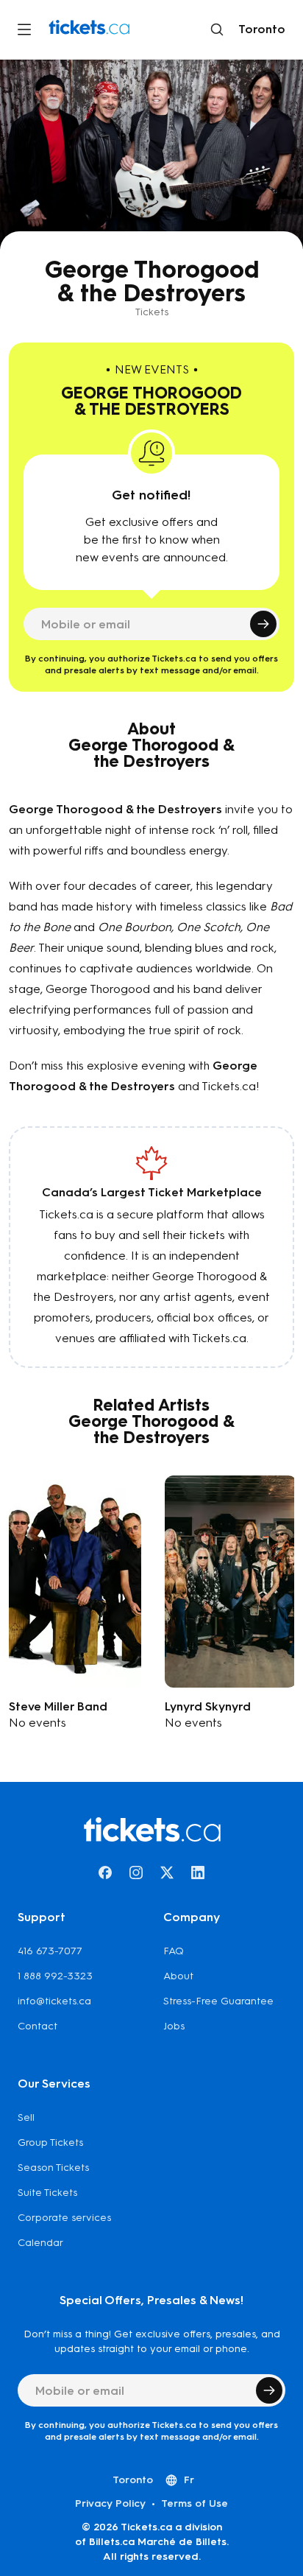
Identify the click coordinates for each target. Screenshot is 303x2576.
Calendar (40, 2243)
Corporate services (64, 2218)
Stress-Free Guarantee (218, 2001)
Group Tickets (50, 2142)
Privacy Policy (110, 2503)
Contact (38, 2026)
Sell (26, 2117)
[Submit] (263, 624)
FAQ (174, 1951)
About (178, 1976)
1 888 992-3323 (55, 1976)
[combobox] (259, 29)
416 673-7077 (50, 1951)
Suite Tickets (47, 2193)
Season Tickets (53, 2168)
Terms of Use (195, 2503)
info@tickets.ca (54, 2001)
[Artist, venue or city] (217, 29)
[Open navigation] (24, 29)
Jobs (174, 2026)
